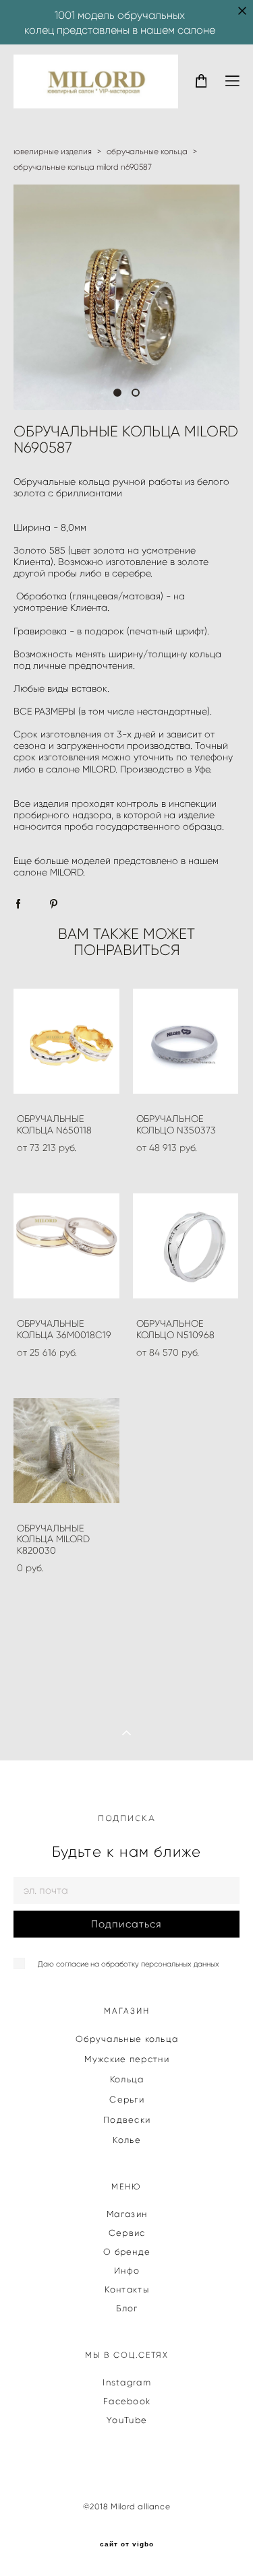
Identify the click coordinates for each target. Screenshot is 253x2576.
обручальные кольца (147, 151)
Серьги (127, 2100)
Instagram (127, 2382)
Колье (127, 2140)
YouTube (127, 2420)
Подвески (127, 2120)
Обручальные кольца (127, 2039)
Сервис (127, 2233)
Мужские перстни (127, 2059)
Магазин (127, 2214)
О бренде (127, 2252)
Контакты (126, 2289)
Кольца (127, 2079)
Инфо (127, 2271)
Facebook (127, 2401)
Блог (127, 2308)
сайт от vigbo (127, 2544)
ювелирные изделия (53, 151)
